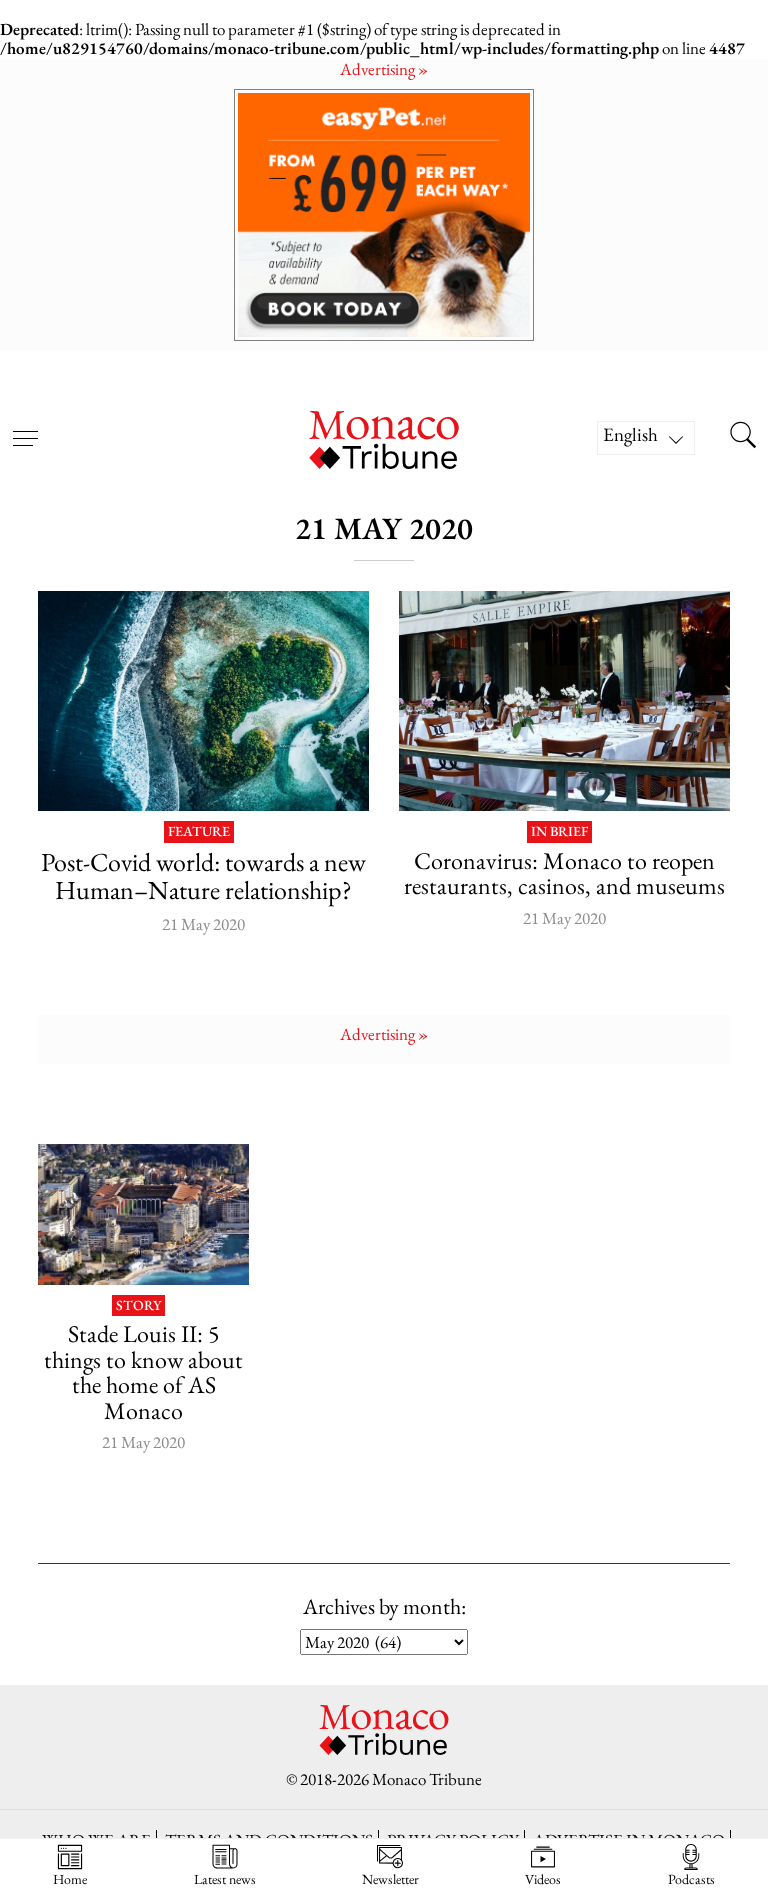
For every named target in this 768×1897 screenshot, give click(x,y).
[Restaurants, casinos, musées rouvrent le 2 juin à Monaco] (564, 701)
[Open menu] (25, 426)
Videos (543, 1878)
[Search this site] (743, 438)
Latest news (225, 1878)
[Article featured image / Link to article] (143, 1214)
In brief (559, 832)
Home (70, 1878)
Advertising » (384, 69)
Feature (199, 832)
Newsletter (390, 1878)
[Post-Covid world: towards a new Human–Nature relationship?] (203, 701)
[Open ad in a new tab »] (384, 214)
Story (138, 1306)
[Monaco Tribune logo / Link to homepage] (384, 437)
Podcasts (691, 1878)
